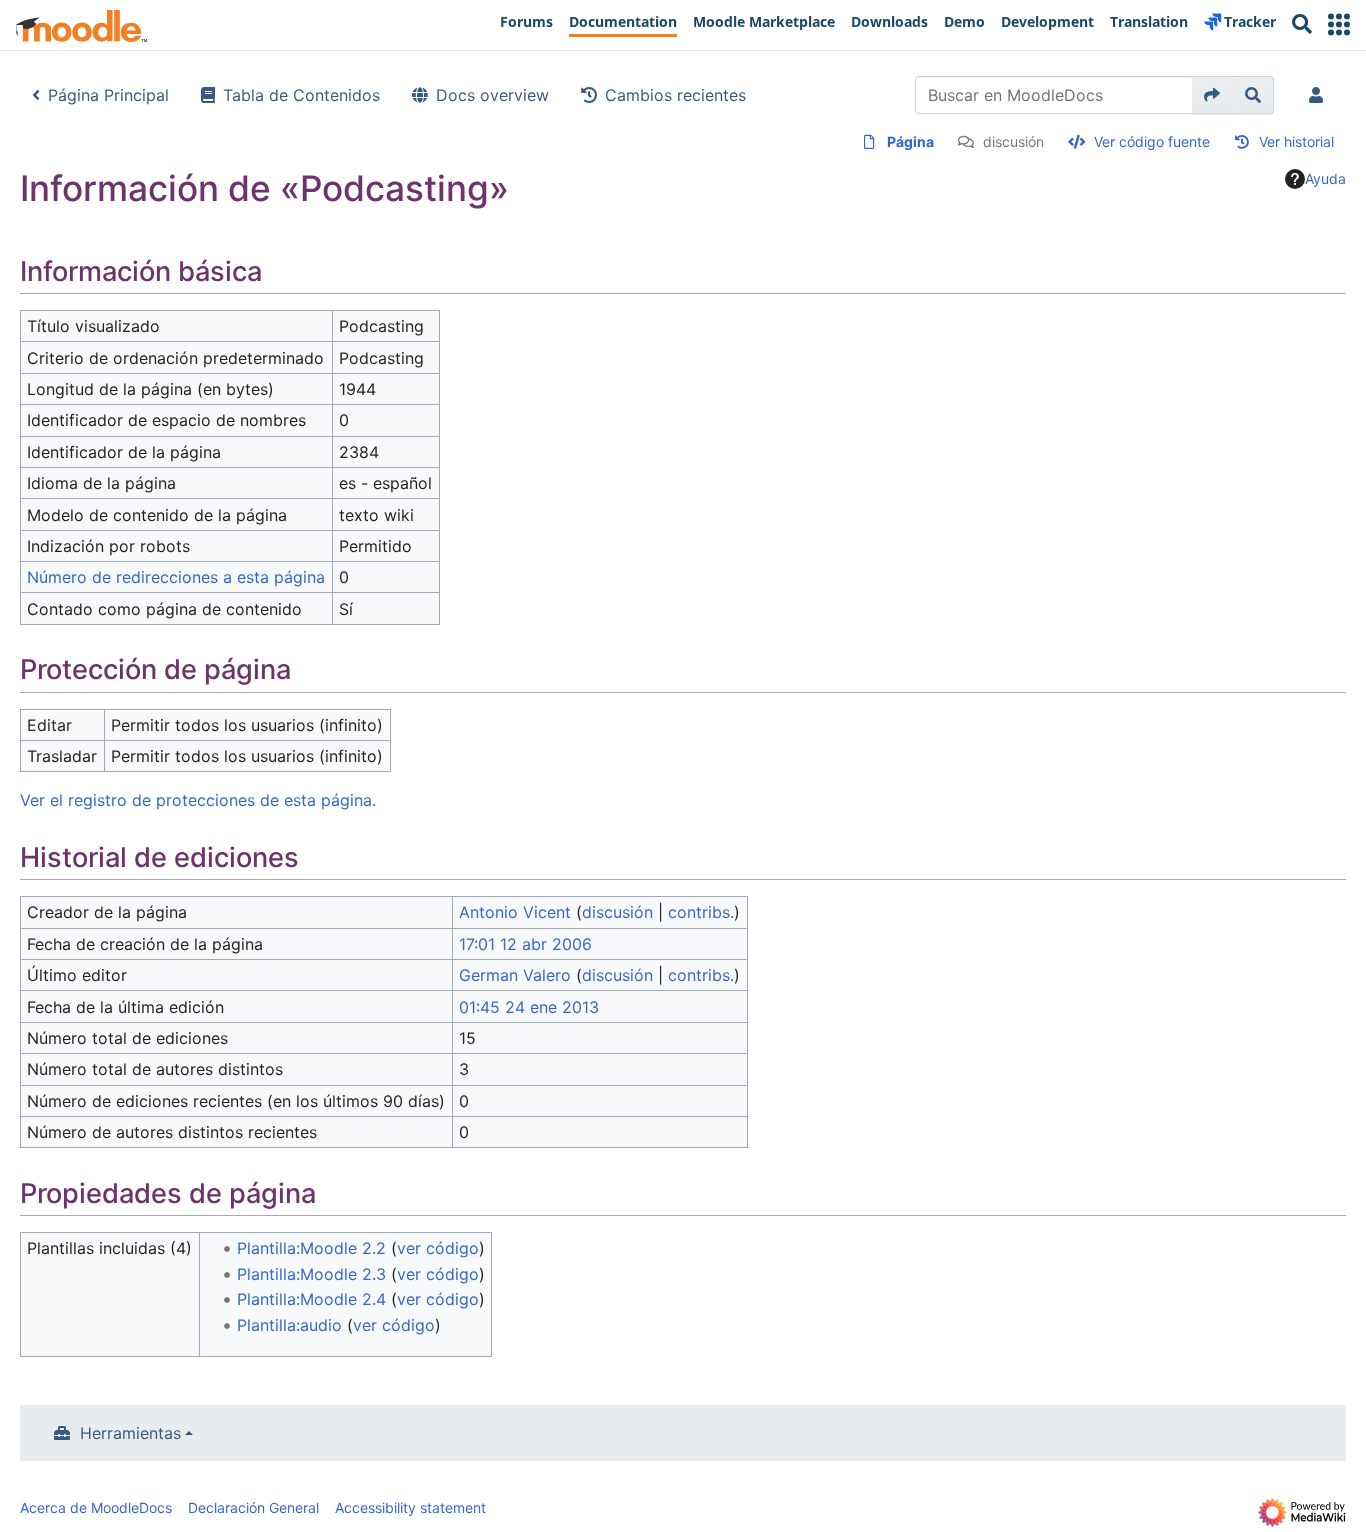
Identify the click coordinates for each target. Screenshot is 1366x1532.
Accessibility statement (410, 1507)
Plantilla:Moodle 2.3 (311, 1274)
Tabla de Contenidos (301, 95)
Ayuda (1325, 178)
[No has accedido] (1320, 95)
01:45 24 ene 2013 (529, 1007)
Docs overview (492, 95)
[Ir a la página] (1212, 95)
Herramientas (130, 1433)
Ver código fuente (1152, 141)
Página (910, 141)
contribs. (701, 912)
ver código (438, 1248)
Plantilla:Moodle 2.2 (311, 1248)
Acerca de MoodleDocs (96, 1507)
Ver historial (1296, 141)
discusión (1013, 141)
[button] (1339, 24)
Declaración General (253, 1507)
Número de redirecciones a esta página (176, 577)
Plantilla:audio (289, 1325)
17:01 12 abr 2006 (525, 944)
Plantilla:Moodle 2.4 (311, 1299)
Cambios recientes (675, 95)
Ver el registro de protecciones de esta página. (198, 800)
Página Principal (108, 95)
